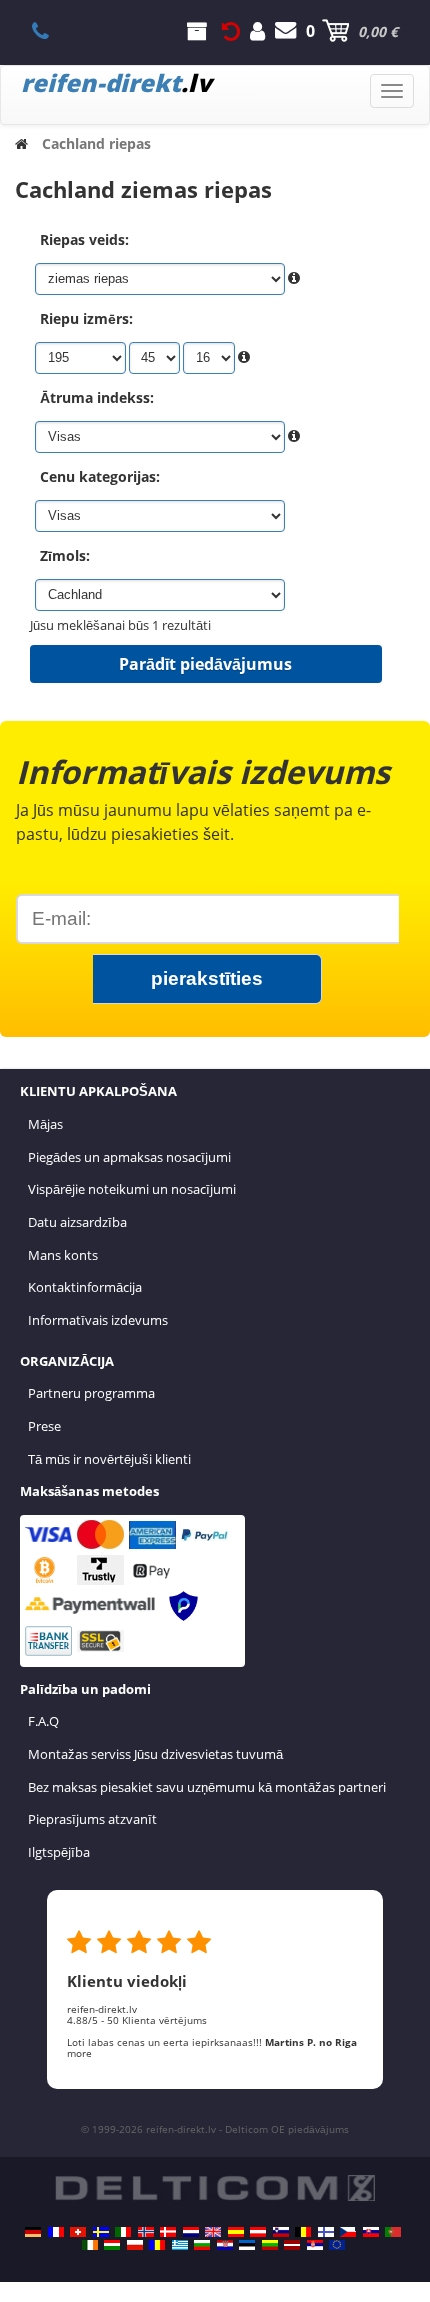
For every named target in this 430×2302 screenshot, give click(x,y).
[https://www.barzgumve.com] (202, 2245)
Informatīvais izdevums (98, 1320)
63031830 (51, 31)
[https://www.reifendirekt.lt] (270, 2245)
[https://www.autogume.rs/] (315, 2245)
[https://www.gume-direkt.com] (281, 2232)
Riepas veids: (84, 239)
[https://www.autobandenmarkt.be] (303, 2232)
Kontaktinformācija (85, 1287)
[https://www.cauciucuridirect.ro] (157, 2245)
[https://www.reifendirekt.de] (33, 2232)
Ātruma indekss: (97, 397)
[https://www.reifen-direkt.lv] (292, 2245)
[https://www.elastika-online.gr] (180, 2245)
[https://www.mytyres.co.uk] (213, 2232)
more (79, 2053)
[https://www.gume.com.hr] (225, 2245)
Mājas (45, 1124)
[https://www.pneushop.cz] (348, 2232)
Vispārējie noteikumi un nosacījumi (132, 1189)
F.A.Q (43, 1721)
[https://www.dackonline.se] (101, 2232)
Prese (44, 1426)
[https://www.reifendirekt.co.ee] (247, 2245)
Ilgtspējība (59, 1852)
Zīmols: (65, 555)
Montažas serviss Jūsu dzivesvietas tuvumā (155, 1754)
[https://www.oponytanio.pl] (135, 2245)
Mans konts (63, 1255)
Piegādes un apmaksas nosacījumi (129, 1157)
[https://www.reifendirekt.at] (258, 2232)
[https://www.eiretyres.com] (90, 2245)
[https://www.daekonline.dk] (168, 2232)
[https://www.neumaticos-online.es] (236, 2232)
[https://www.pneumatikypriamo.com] (371, 2232)
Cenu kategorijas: (100, 476)
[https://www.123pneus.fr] (56, 2232)
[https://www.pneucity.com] (393, 2232)
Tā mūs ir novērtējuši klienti (109, 1459)
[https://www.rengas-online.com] (326, 2232)
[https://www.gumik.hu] (112, 2245)
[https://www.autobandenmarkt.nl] (191, 2232)
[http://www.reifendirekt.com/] (337, 2245)
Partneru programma (91, 1393)
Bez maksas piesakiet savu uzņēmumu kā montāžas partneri (207, 1787)
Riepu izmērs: (86, 318)
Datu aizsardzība (77, 1222)
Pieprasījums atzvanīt (92, 1819)
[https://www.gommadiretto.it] (123, 2232)
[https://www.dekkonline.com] (146, 2232)
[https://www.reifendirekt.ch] (78, 2232)
